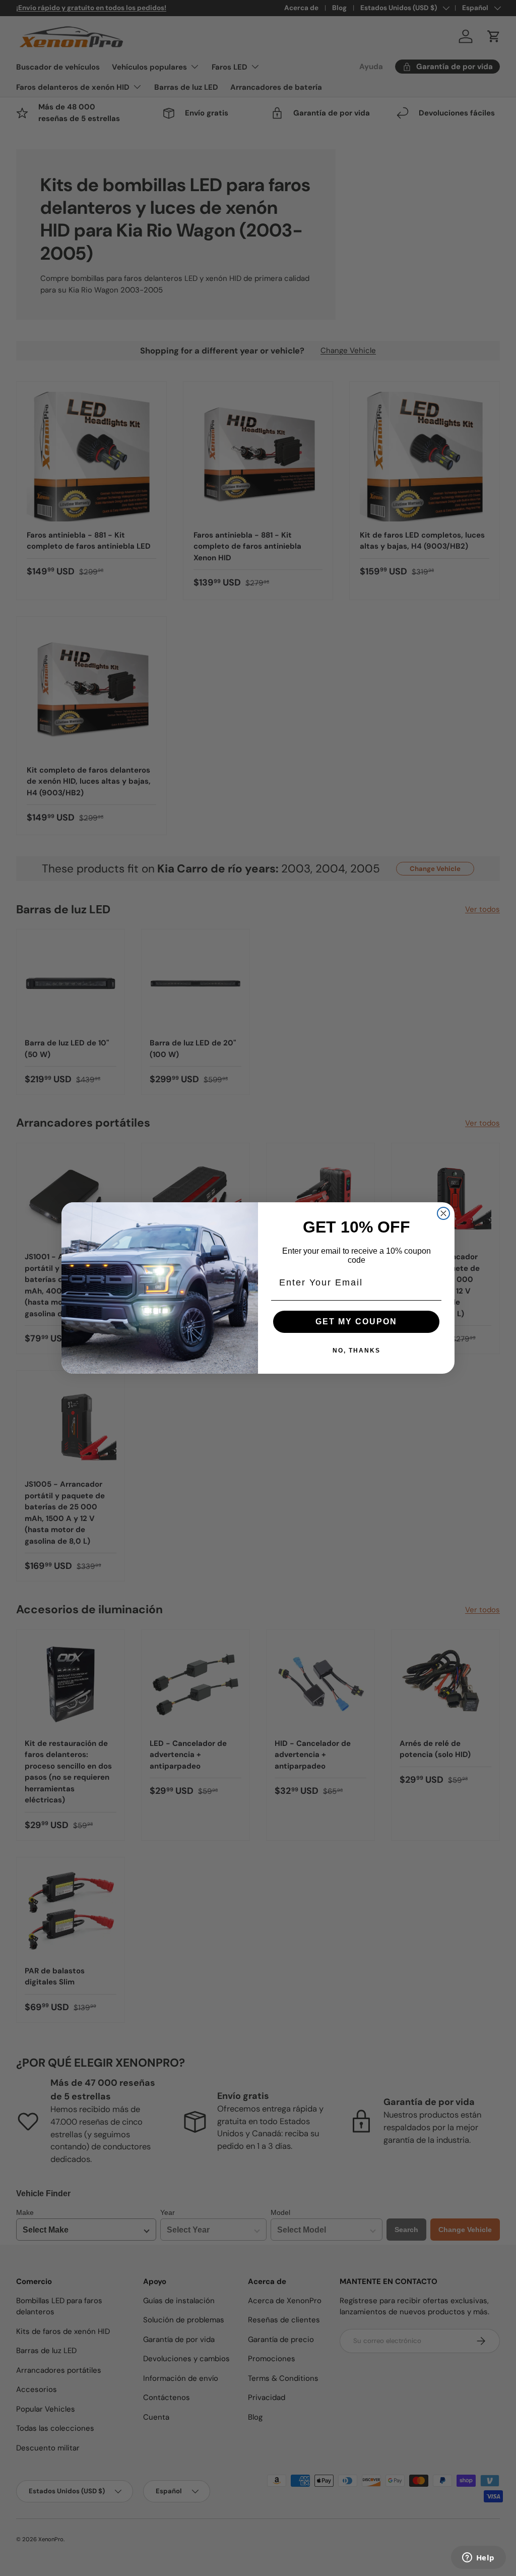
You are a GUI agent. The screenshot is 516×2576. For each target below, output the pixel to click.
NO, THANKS (357, 1351)
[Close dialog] (443, 1213)
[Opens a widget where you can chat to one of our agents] (478, 2558)
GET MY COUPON (356, 1322)
